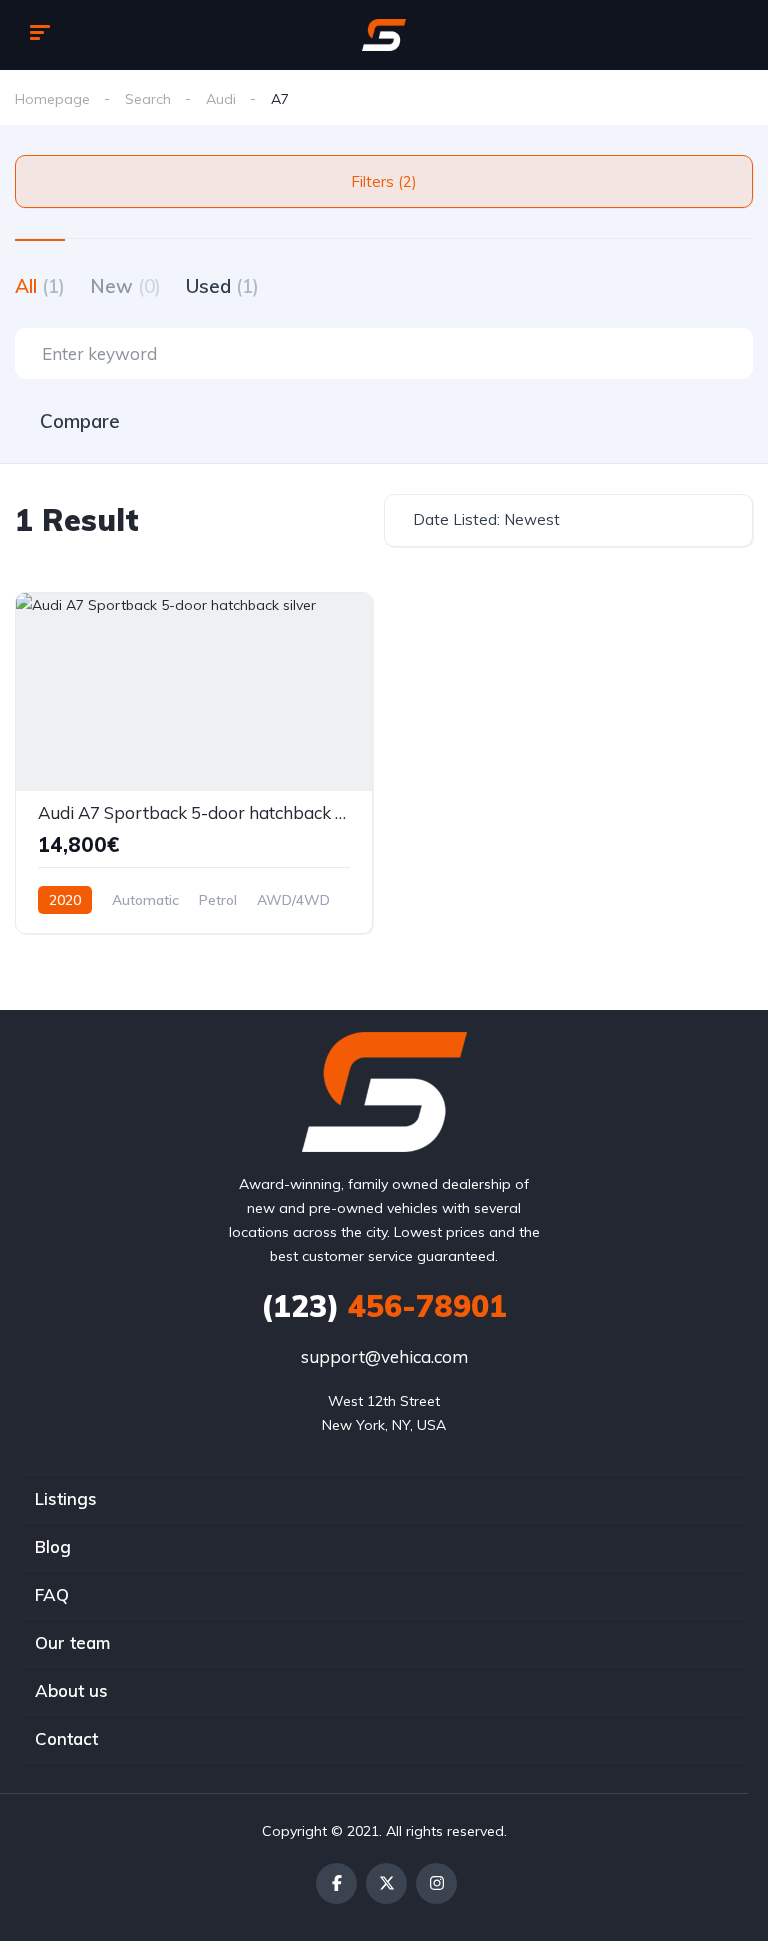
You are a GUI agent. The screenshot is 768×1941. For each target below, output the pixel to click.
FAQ (52, 1594)
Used (222, 286)
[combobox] (568, 520)
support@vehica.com (384, 1356)
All (40, 286)
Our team (72, 1642)
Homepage (52, 99)
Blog (53, 1546)
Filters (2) (384, 181)
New (125, 286)
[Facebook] (336, 1883)
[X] (386, 1883)
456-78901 (384, 1306)
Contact (66, 1738)
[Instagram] (436, 1883)
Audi (221, 99)
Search (148, 99)
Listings (66, 1498)
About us (71, 1690)
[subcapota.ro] (384, 35)
